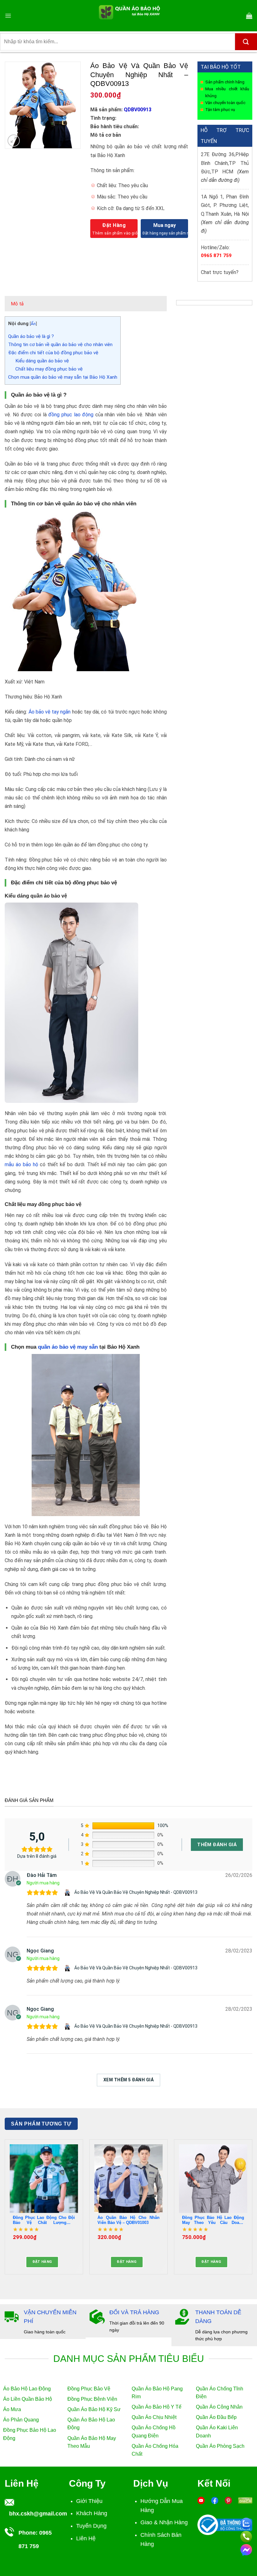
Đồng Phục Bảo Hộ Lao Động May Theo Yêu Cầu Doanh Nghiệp (213, 2220)
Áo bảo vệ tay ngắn (50, 712)
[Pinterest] (228, 2500)
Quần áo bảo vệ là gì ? (31, 336)
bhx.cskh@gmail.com (38, 2514)
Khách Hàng (92, 2513)
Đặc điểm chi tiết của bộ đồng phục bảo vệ (53, 353)
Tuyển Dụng (91, 2526)
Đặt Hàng (114, 225)
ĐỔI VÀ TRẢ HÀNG (134, 2312)
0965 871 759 (216, 255)
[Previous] (5, 2209)
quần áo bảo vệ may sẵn (68, 1347)
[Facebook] (215, 2500)
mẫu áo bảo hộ (21, 1164)
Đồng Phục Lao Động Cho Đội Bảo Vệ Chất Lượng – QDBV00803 (44, 2220)
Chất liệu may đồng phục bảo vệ (49, 369)
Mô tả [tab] (17, 304)
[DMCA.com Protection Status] (245, 2500)
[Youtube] (201, 2500)
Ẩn (33, 324)
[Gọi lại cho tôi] (246, 2536)
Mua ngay (165, 225)
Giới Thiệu (89, 2501)
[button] (8, 16)
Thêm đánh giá (217, 1845)
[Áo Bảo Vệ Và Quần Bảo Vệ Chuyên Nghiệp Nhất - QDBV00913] (68, 1893)
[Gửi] (246, 42)
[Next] (252, 2209)
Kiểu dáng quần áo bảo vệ (42, 361)
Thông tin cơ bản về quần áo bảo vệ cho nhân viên (60, 345)
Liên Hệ (86, 2538)
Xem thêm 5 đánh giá (128, 2080)
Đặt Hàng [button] (42, 2262)
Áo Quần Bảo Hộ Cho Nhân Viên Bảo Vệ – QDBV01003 (128, 2220)
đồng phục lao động (71, 415)
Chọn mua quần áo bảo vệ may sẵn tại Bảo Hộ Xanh (63, 377)
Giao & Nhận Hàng (164, 2522)
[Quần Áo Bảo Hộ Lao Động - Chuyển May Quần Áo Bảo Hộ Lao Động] (129, 16)
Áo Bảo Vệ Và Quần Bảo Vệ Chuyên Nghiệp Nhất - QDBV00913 (136, 1892)
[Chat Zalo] (246, 2522)
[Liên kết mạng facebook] (246, 2549)
